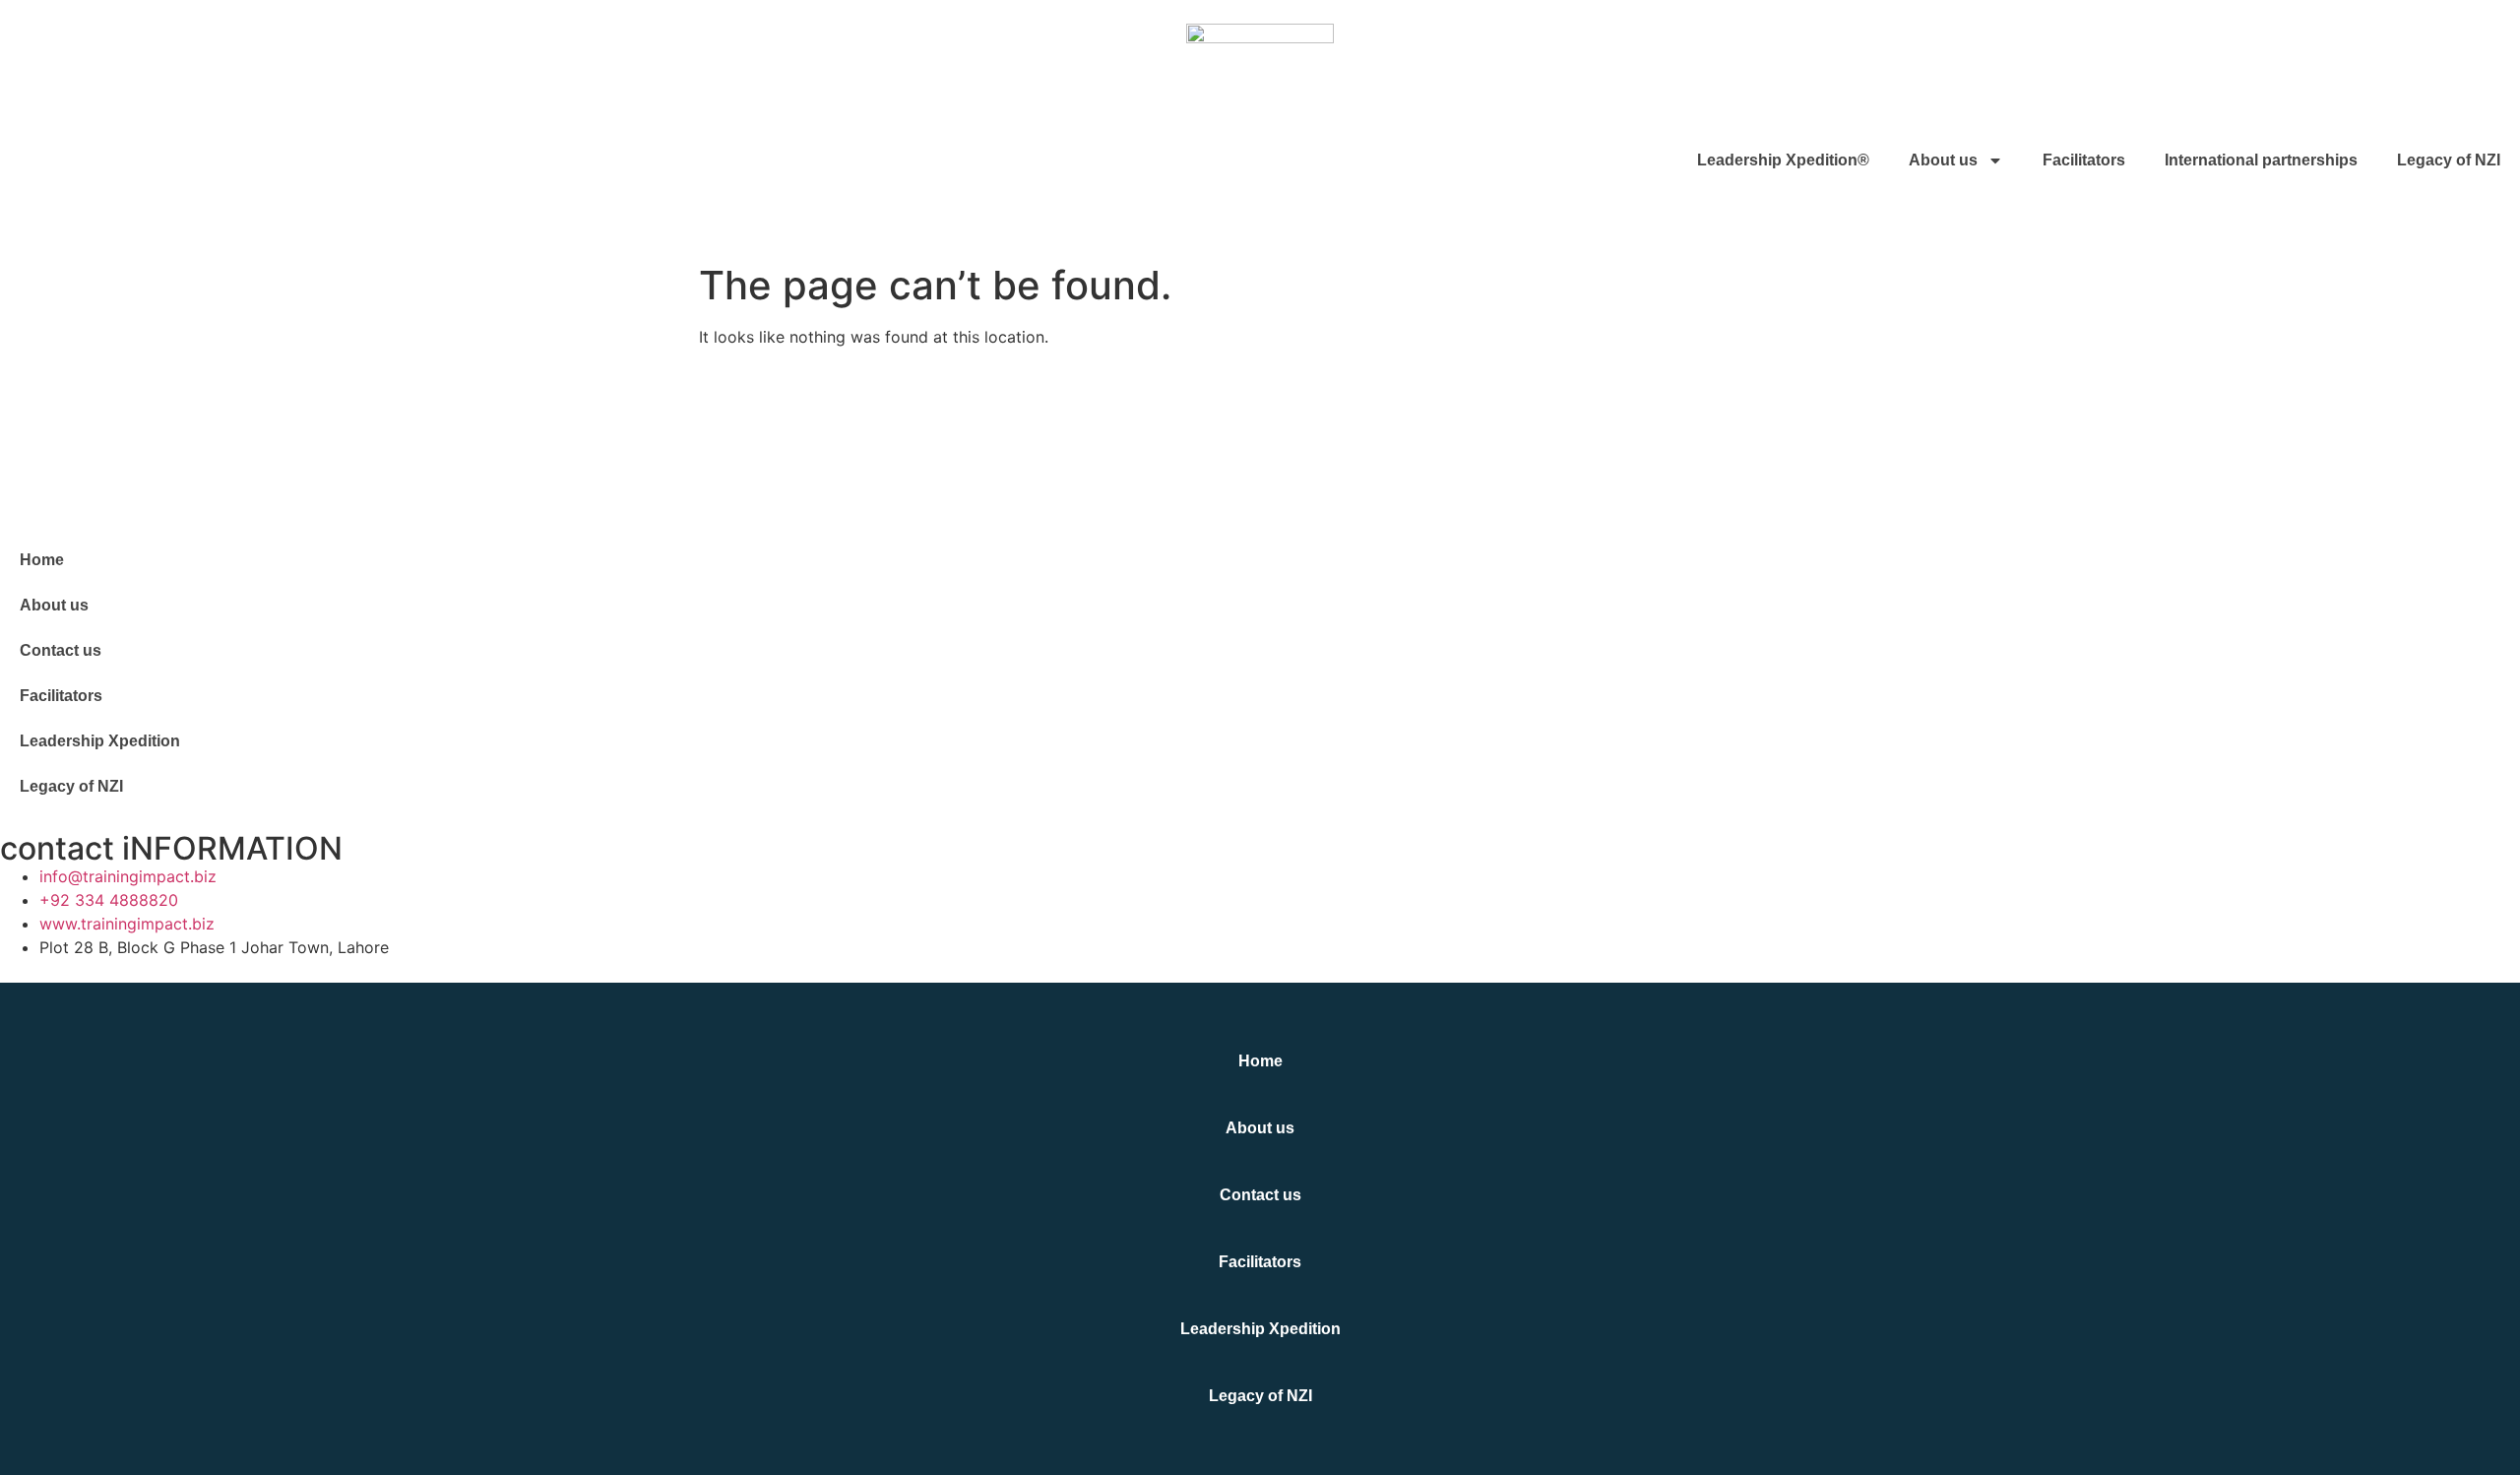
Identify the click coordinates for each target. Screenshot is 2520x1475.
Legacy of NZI (2449, 160)
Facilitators (2084, 160)
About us (1943, 160)
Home (42, 560)
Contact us (61, 650)
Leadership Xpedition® (1783, 160)
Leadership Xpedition (100, 741)
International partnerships (2261, 160)
